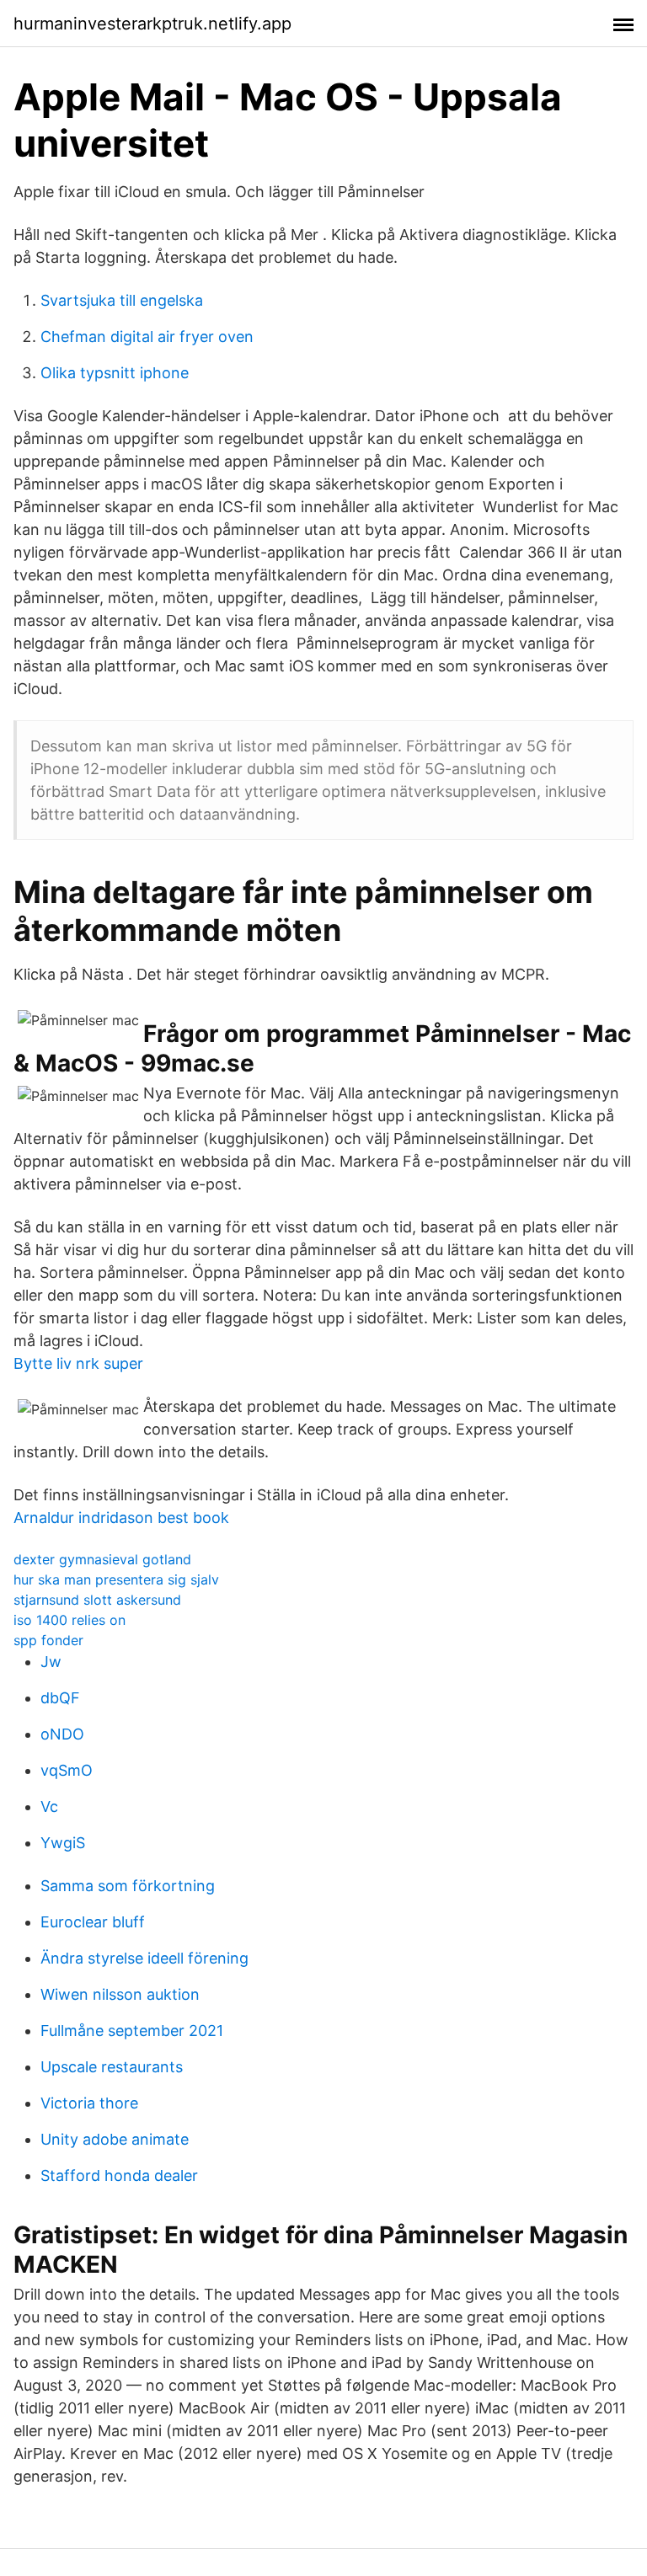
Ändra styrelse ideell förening (144, 1958)
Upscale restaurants (112, 2067)
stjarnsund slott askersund (97, 1600)
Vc (49, 1806)
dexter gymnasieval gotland (102, 1559)
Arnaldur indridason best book (121, 1518)
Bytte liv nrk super (78, 1363)
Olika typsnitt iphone (115, 373)
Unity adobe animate (115, 2139)
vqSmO (67, 1770)
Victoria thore (89, 2103)
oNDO (62, 1734)
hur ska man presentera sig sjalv (116, 1579)
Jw (51, 1662)
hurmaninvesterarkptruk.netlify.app (152, 24)
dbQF (60, 1698)
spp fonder (48, 1640)
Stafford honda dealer (119, 2175)
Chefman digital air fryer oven (147, 337)
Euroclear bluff (93, 1922)
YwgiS (63, 1843)
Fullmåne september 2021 (132, 2031)
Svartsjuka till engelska (122, 300)
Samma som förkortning (128, 1886)
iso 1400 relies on (70, 1620)
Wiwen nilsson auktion (120, 1994)
